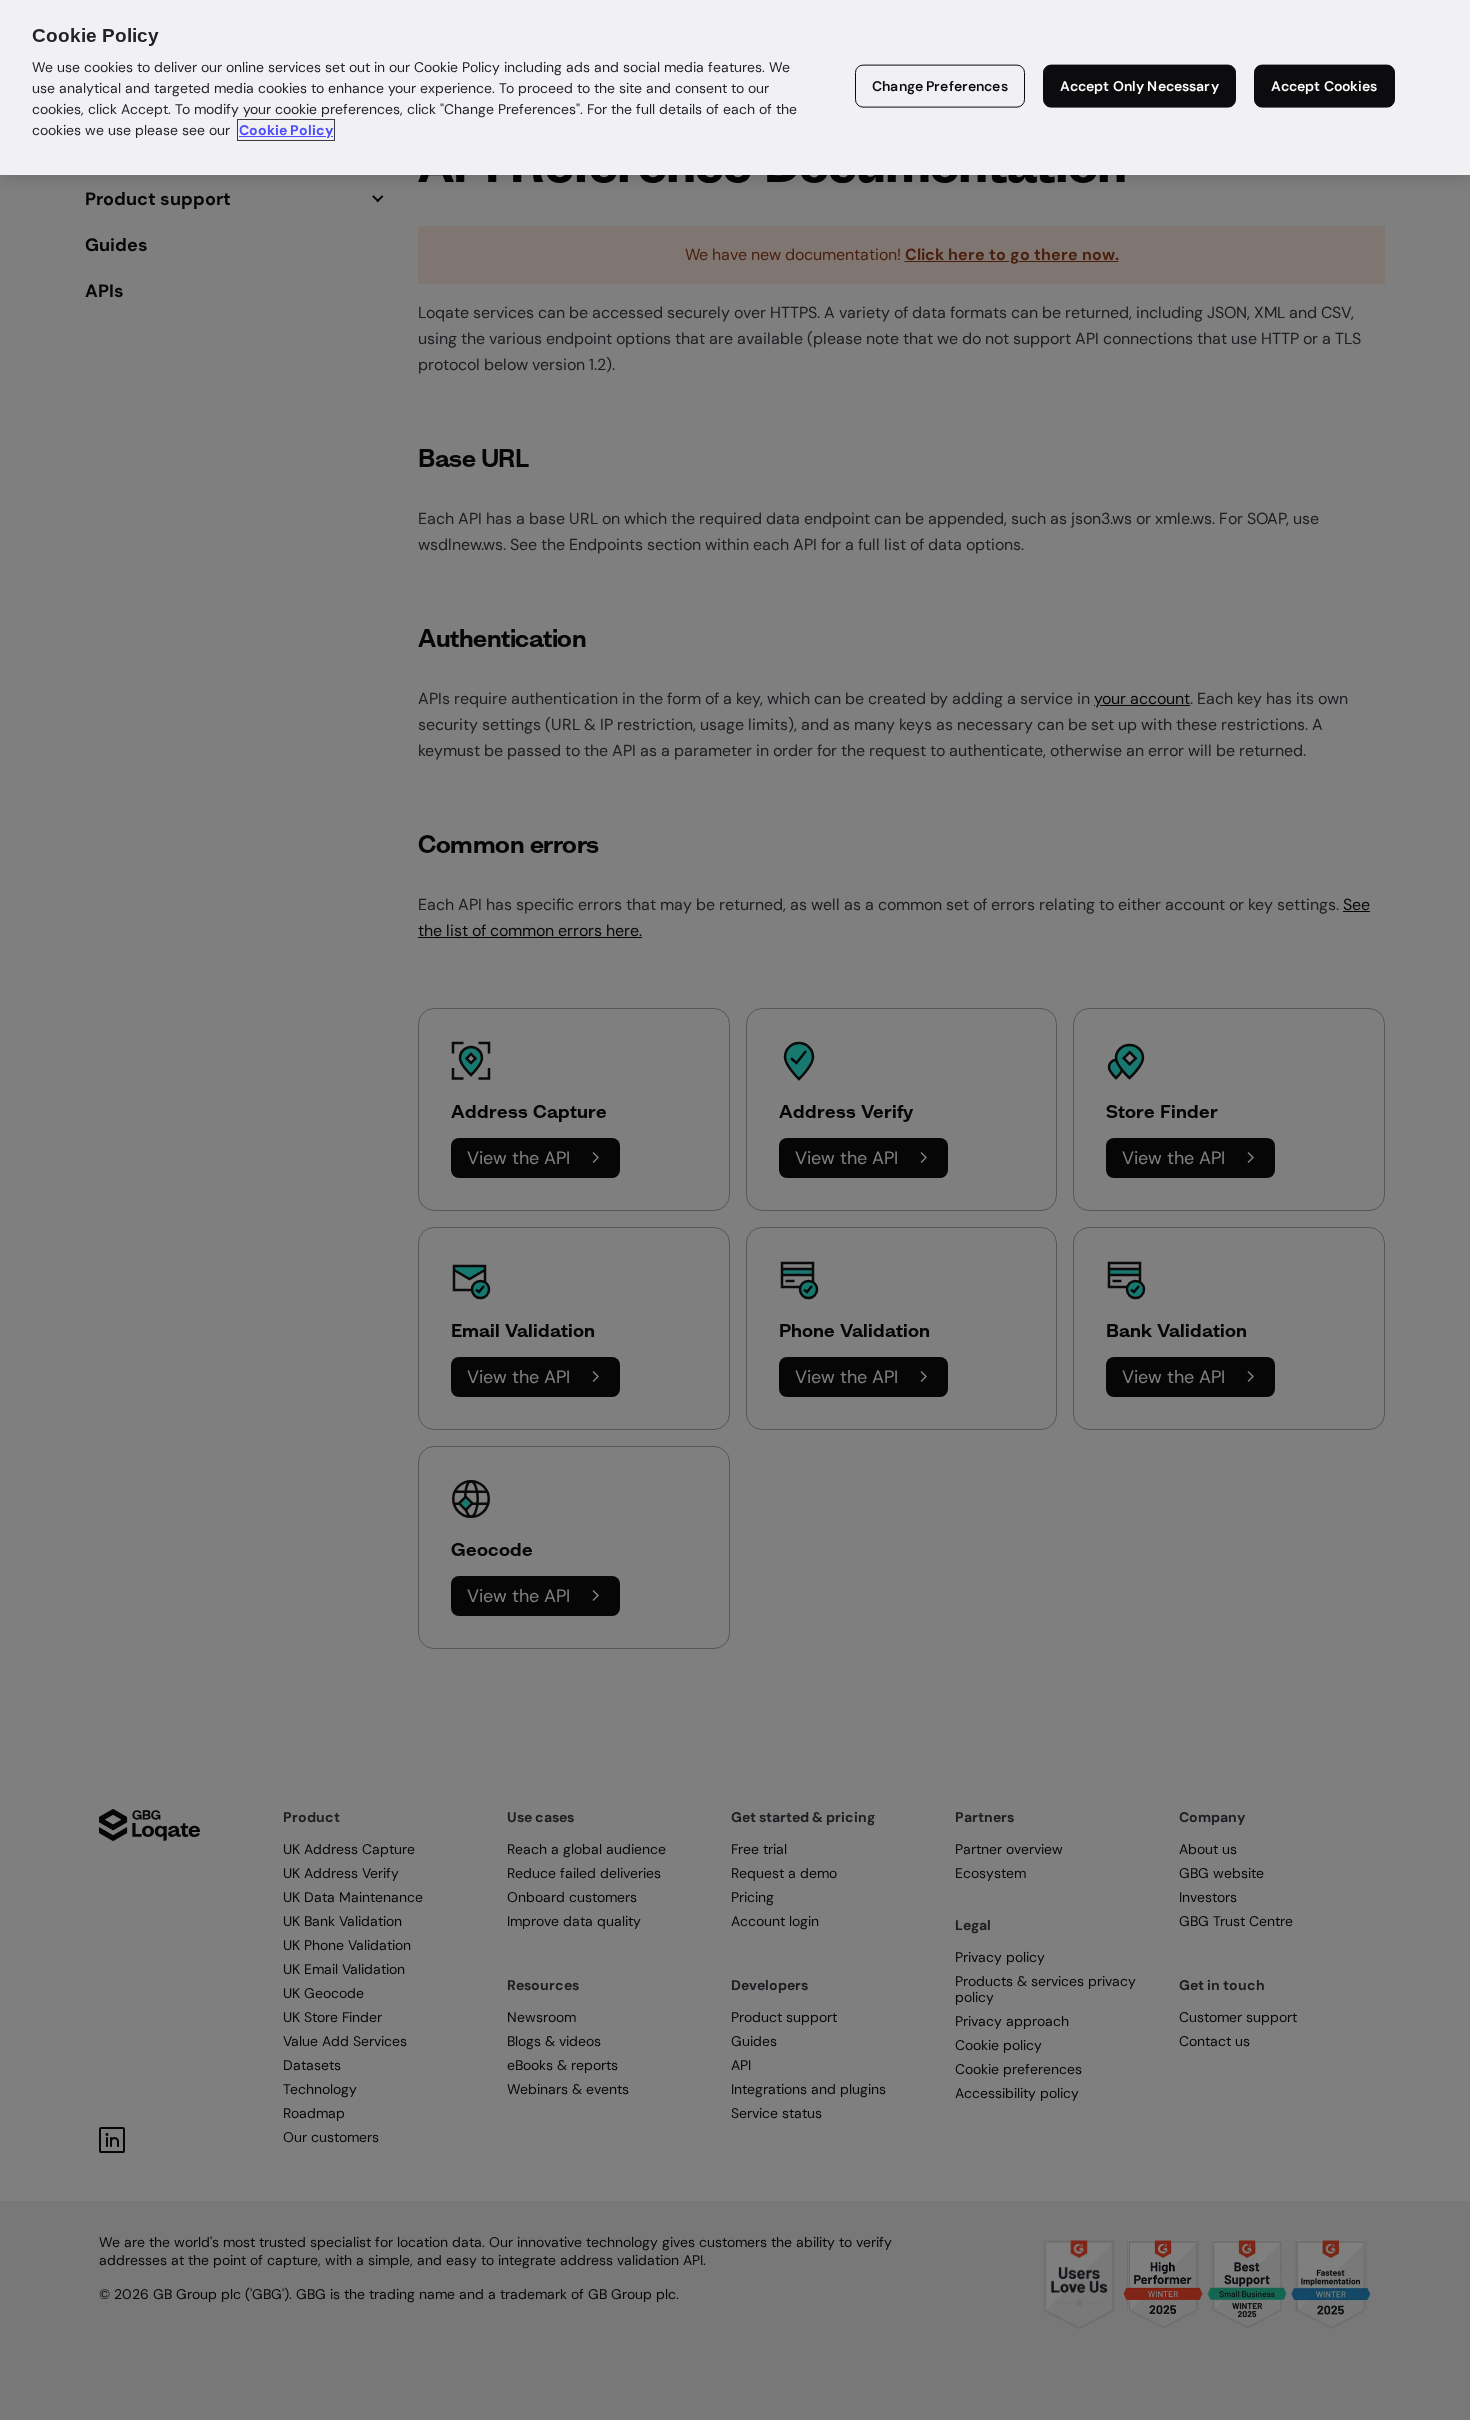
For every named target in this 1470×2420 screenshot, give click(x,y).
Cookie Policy (286, 130)
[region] (735, 87)
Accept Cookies (1324, 86)
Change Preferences (940, 86)
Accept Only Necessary (1139, 86)
